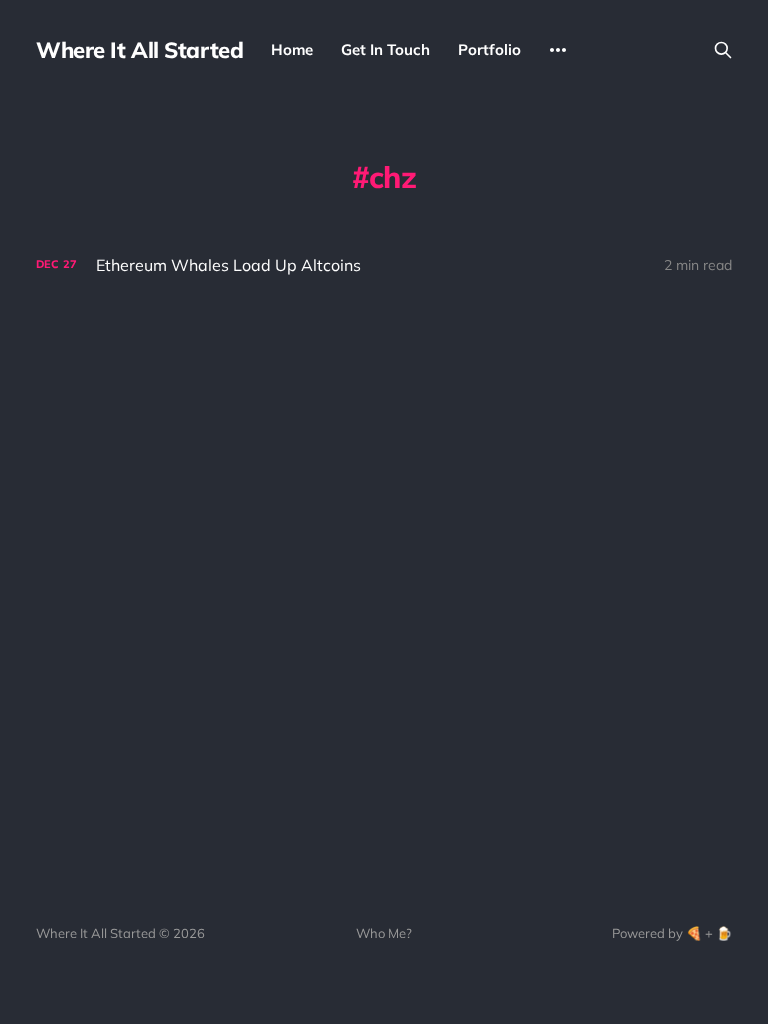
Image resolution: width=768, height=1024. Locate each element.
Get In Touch (385, 49)
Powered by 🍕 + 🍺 (672, 933)
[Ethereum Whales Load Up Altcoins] (384, 265)
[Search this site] (723, 50)
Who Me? (384, 933)
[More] (558, 50)
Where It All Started (139, 50)
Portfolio (489, 49)
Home (292, 49)
